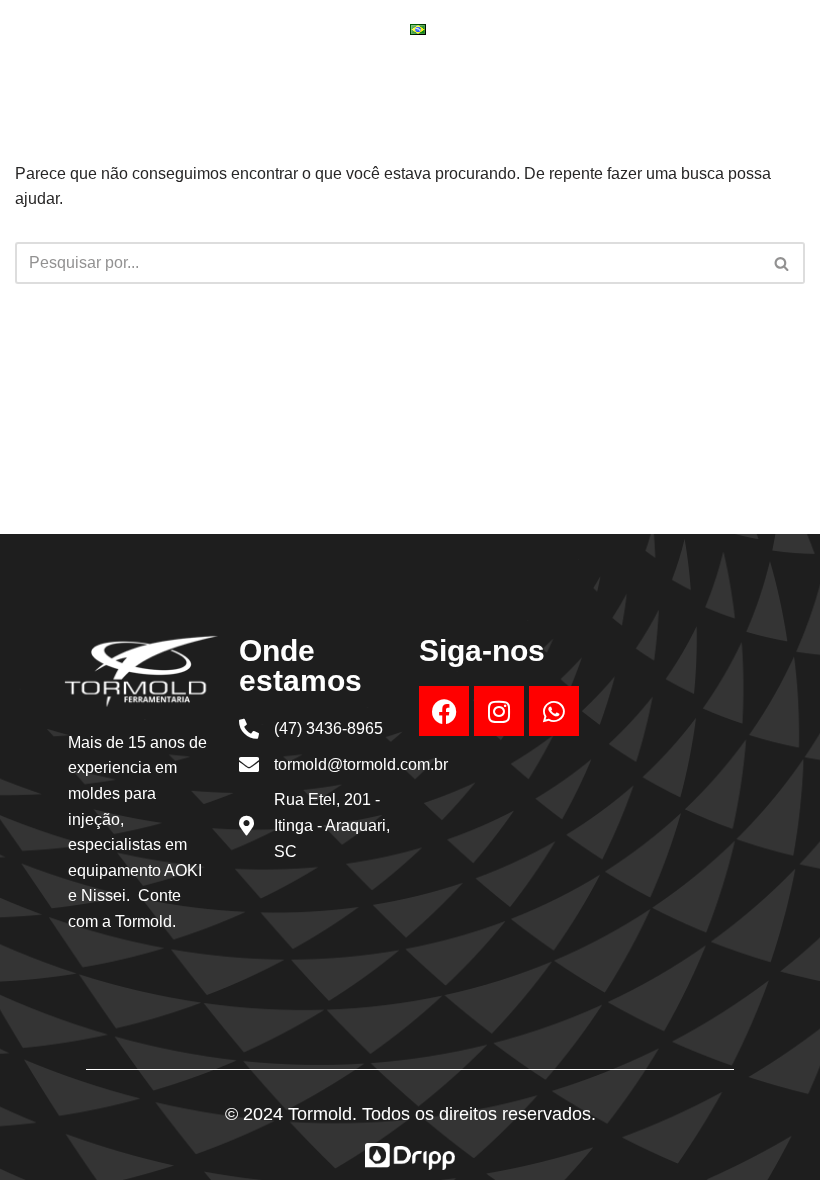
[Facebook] (444, 711)
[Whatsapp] (554, 711)
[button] (594, 74)
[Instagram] (499, 711)
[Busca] (782, 263)
